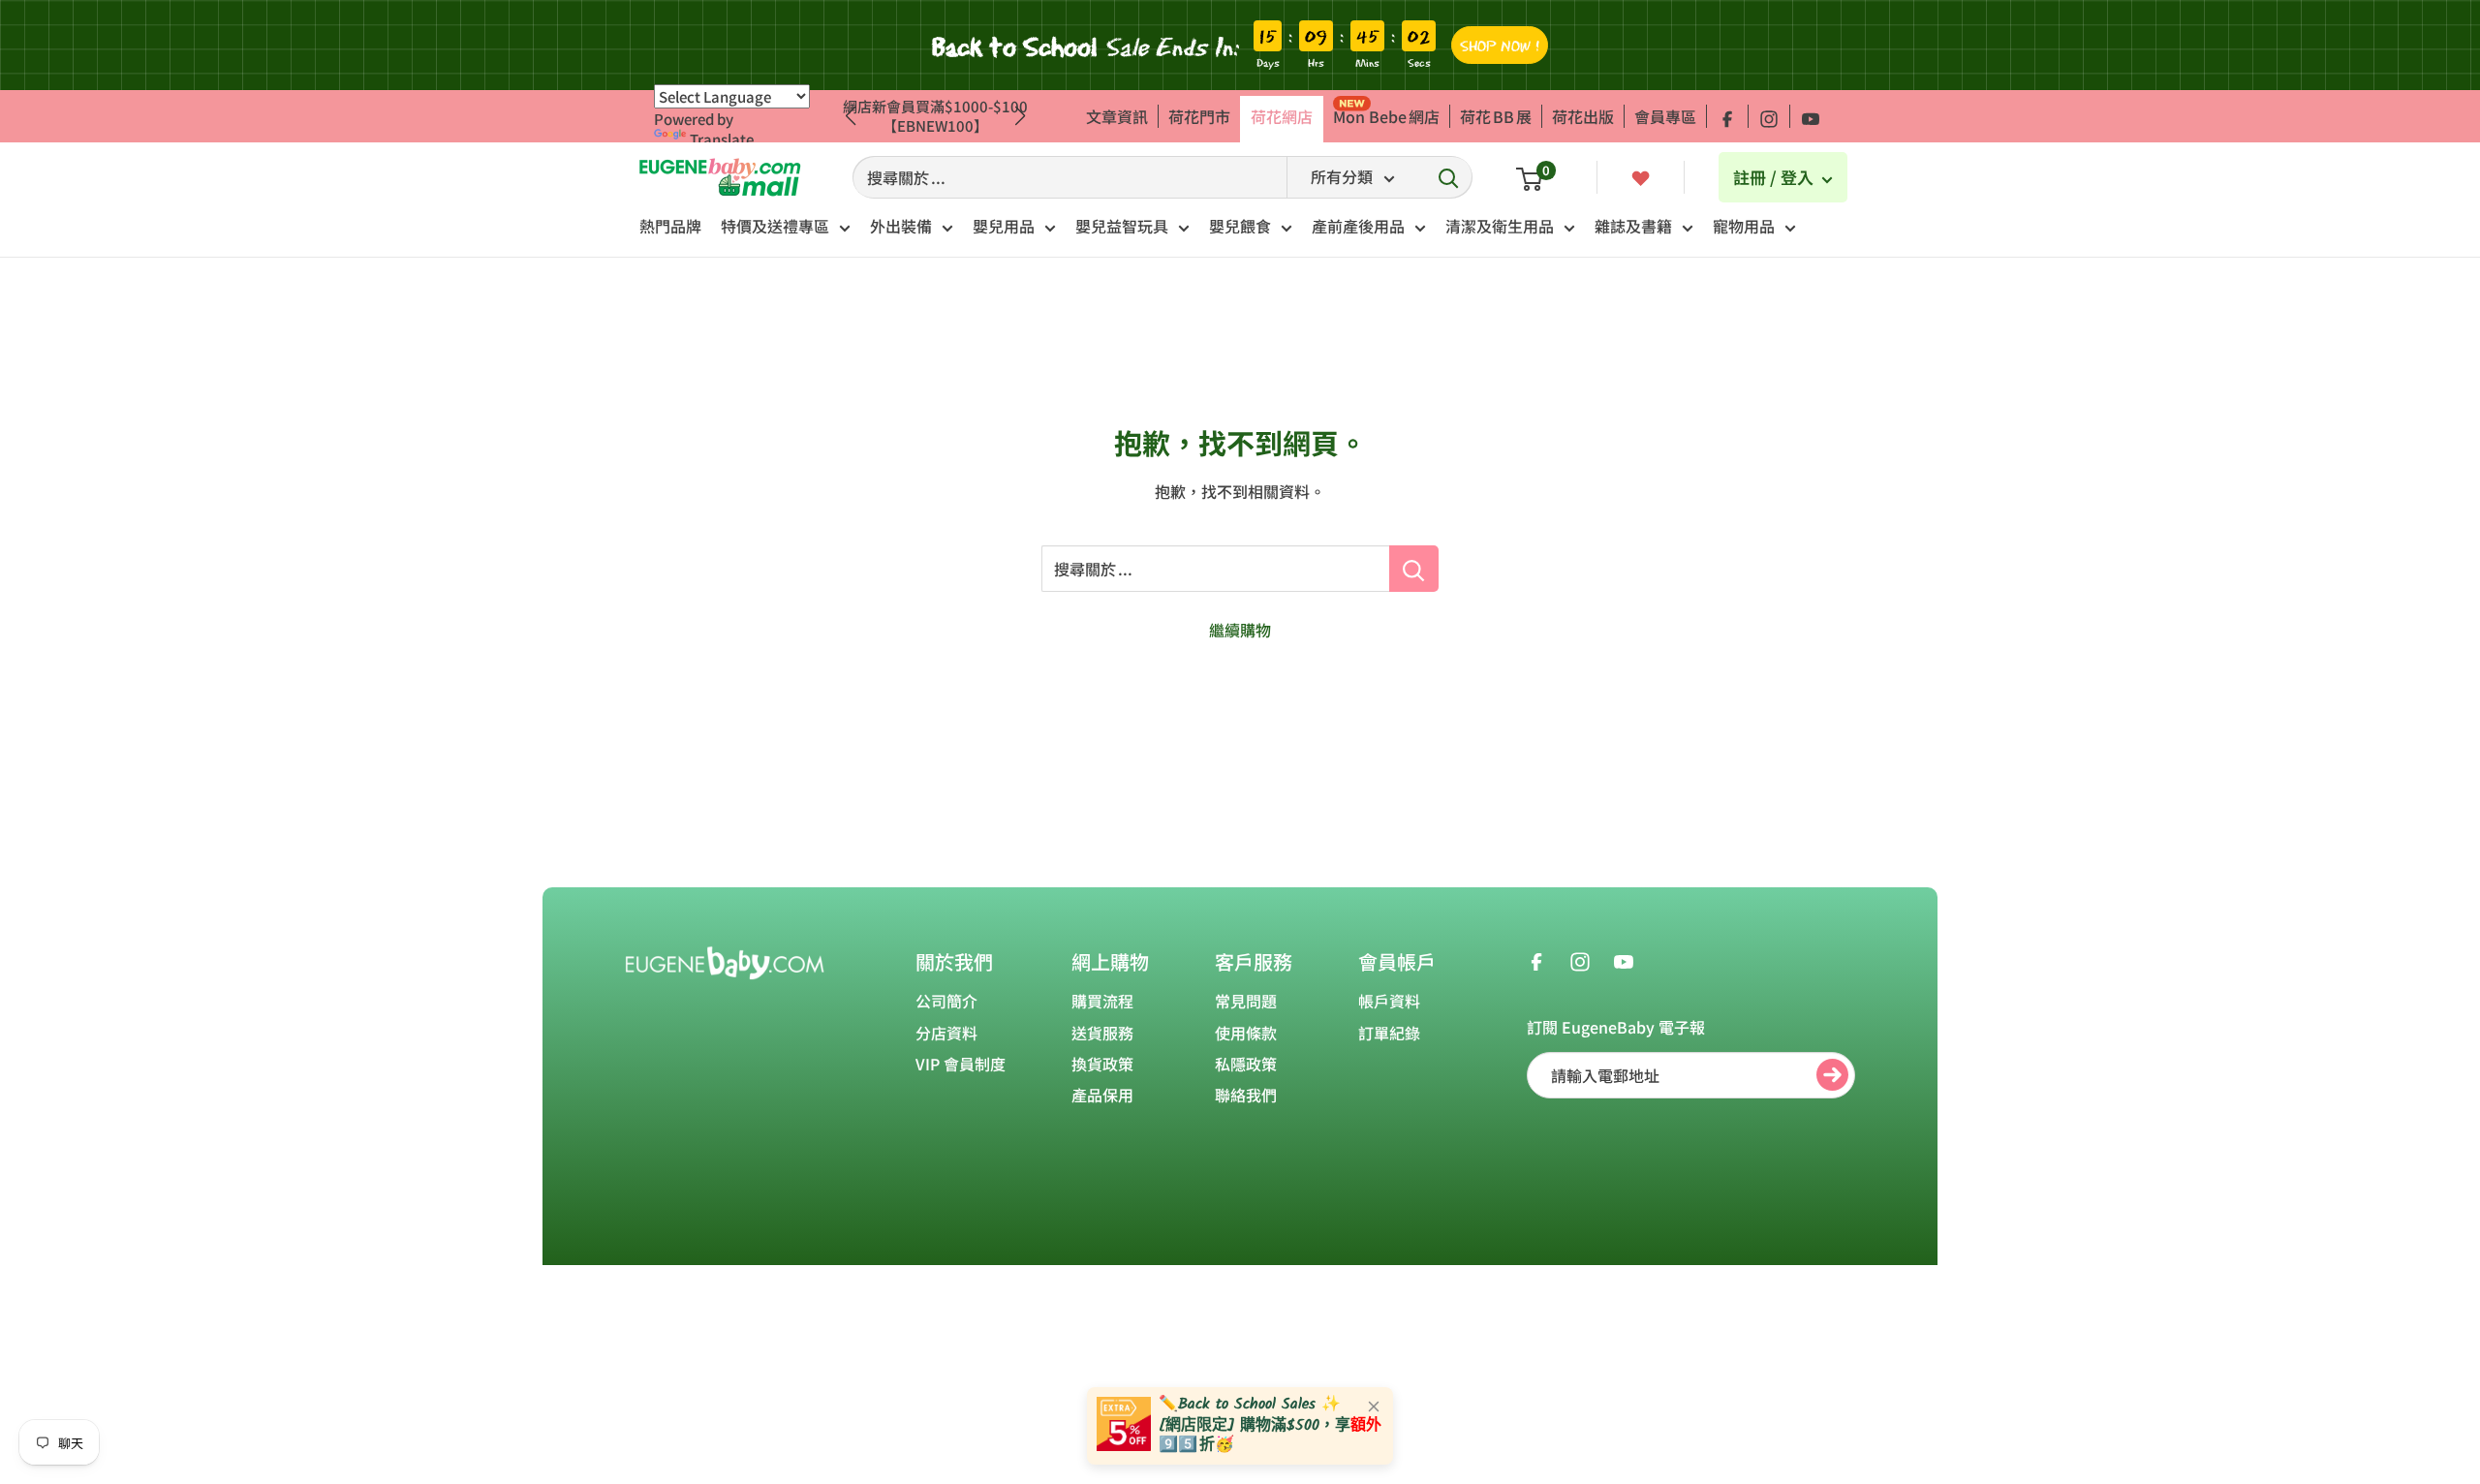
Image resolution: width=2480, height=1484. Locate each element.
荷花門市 (1199, 116)
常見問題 (1246, 1001)
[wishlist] (1641, 176)
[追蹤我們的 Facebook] (1727, 116)
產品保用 (1102, 1095)
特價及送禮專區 (775, 226)
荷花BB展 (1496, 116)
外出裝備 (901, 226)
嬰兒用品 (1004, 226)
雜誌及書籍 (1633, 226)
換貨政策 (1102, 1064)
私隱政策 (1246, 1064)
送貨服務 (1102, 1033)
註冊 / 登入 (1775, 177)
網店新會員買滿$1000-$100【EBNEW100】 (935, 116)
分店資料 (946, 1033)
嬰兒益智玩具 (1122, 226)
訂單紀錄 (1389, 1033)
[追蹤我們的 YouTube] (1811, 116)
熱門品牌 (670, 226)
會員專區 (1665, 116)
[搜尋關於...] (1414, 569)
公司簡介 (946, 1001)
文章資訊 (1117, 116)
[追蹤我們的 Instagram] (1769, 116)
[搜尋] (1448, 177)
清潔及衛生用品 (1500, 226)
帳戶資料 (1389, 1001)
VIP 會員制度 (961, 1064)
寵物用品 (1744, 226)
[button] (1021, 116)
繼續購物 (1240, 630)
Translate (722, 139)
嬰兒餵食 (1240, 226)
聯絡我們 (1246, 1095)
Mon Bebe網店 (1386, 116)
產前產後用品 (1358, 226)
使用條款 (1246, 1033)
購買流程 (1102, 1001)
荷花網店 (1282, 116)
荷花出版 (1583, 116)
